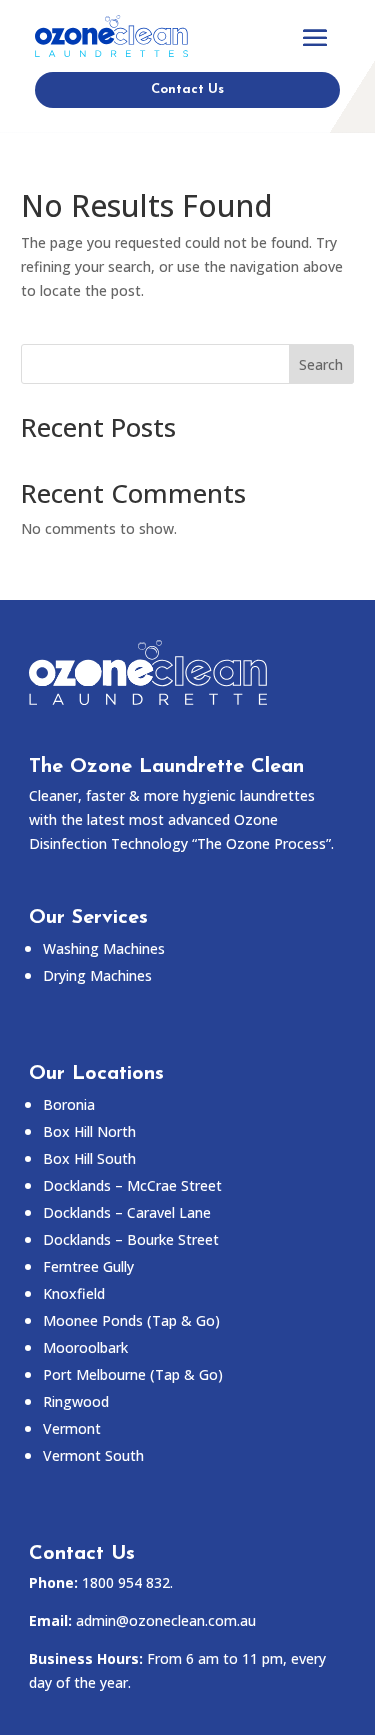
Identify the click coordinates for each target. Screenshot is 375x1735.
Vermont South (93, 1455)
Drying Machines (97, 975)
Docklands (132, 1185)
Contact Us (187, 89)
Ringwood (76, 1401)
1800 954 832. (127, 1582)
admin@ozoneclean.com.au (166, 1620)
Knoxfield (74, 1293)
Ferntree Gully (88, 1266)
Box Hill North (89, 1131)
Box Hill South (89, 1158)
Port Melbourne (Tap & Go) (133, 1374)
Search (321, 364)
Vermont (72, 1428)
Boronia (69, 1104)
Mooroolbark (85, 1347)
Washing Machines (104, 948)
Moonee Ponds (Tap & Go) (131, 1320)
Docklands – (127, 1212)
